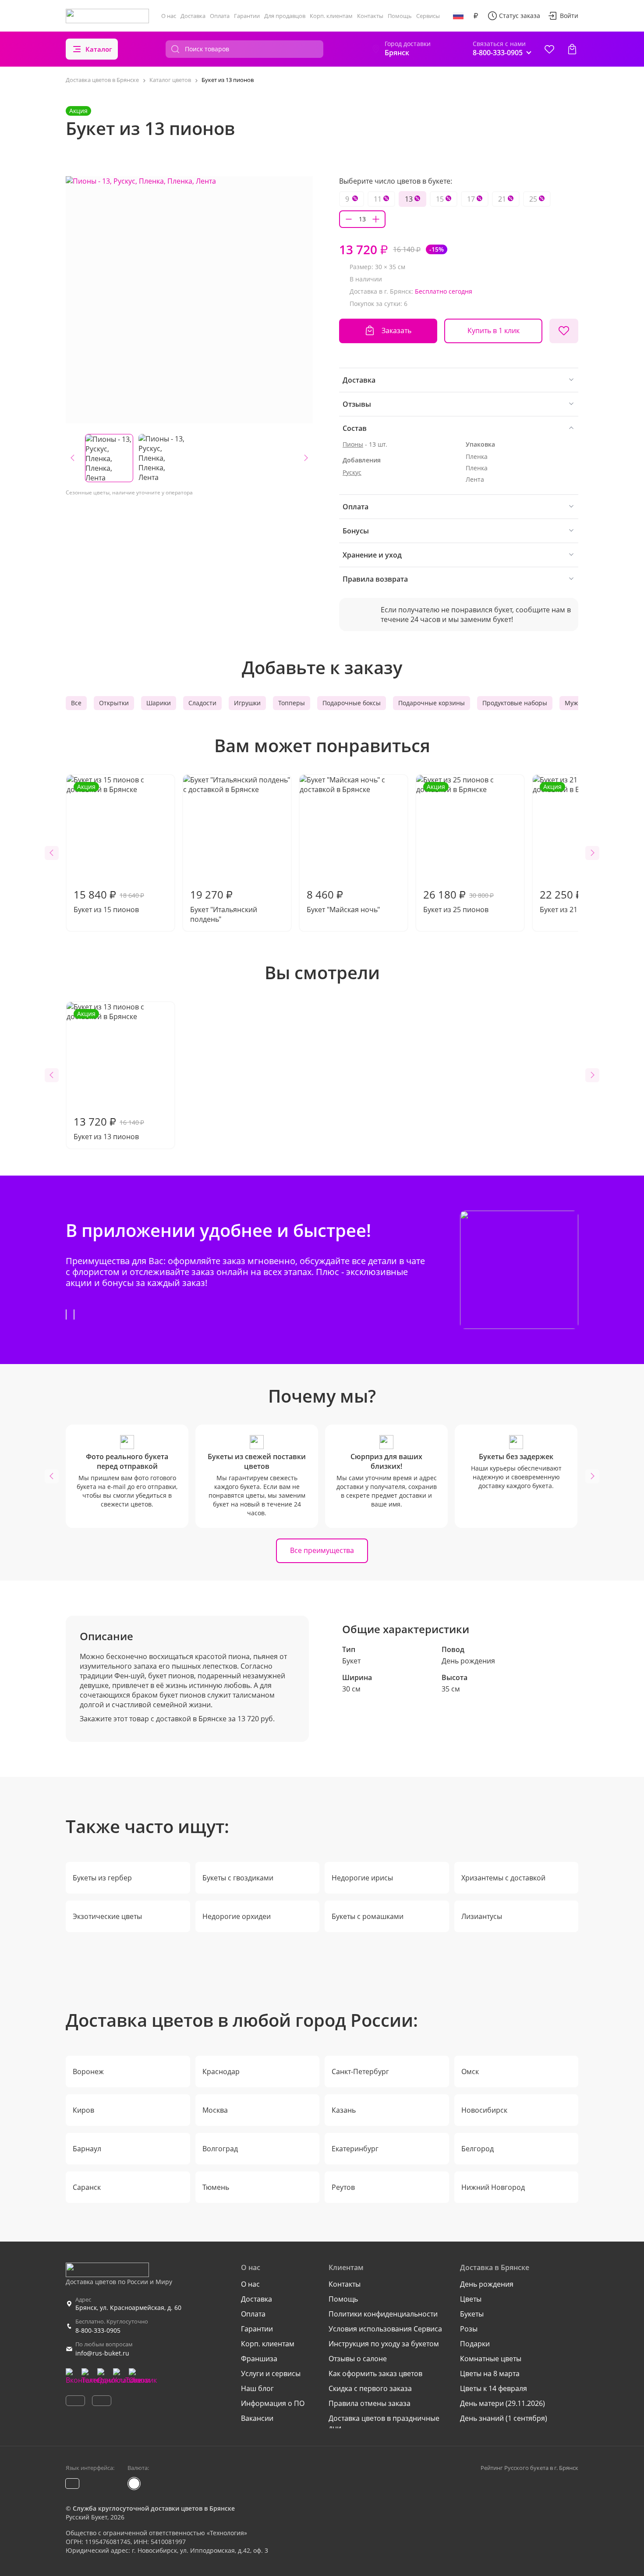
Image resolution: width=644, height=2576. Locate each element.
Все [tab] (76, 703)
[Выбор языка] (458, 16)
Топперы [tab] (292, 703)
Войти (569, 16)
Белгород (478, 2149)
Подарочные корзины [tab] (432, 703)
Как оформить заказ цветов (375, 2373)
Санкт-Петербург (360, 2071)
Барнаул (87, 2149)
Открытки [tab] (114, 703)
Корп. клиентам (331, 16)
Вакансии (257, 2418)
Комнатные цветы (491, 2359)
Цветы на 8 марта (490, 2373)
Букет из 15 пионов (109, 848)
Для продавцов (285, 16)
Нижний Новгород (493, 2187)
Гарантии (247, 16)
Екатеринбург (355, 2149)
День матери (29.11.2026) (502, 2403)
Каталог (99, 49)
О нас (169, 16)
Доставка (193, 16)
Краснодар (221, 2071)
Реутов (343, 2187)
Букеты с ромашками (368, 1916)
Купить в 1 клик (494, 330)
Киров (83, 2110)
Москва (215, 2110)
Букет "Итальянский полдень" (224, 906)
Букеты (472, 2314)
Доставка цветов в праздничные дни (384, 2423)
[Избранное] (549, 49)
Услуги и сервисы (271, 2373)
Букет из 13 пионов (109, 1075)
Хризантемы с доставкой (503, 1878)
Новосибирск (484, 2110)
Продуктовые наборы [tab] (515, 703)
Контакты (370, 16)
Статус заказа (520, 16)
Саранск (87, 2187)
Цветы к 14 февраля (494, 2388)
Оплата (220, 16)
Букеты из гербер (102, 1878)
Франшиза (259, 2359)
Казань (344, 2110)
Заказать (396, 330)
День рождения (468, 1661)
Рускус (352, 472)
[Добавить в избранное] (564, 331)
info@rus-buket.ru (102, 2353)
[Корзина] (572, 49)
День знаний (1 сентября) (504, 2418)
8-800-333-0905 (98, 2330)
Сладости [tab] (202, 703)
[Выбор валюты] (476, 16)
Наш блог (257, 2388)
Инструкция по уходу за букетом (384, 2344)
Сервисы (428, 16)
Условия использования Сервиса (385, 2329)
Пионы (353, 444)
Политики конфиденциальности (383, 2314)
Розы (469, 2329)
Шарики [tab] (159, 703)
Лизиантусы (482, 1916)
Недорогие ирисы (362, 1878)
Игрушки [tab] (247, 703)
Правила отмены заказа (370, 2403)
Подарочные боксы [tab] (352, 703)
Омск (470, 2071)
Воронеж (88, 2071)
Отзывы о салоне (358, 2359)
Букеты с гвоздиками (238, 1878)
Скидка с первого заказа (370, 2388)
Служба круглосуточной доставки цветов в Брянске (154, 2508)
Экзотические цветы (107, 1916)
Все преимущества (322, 1550)
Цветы (471, 2299)
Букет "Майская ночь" (343, 901)
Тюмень (216, 2187)
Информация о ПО (273, 2403)
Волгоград (220, 2149)
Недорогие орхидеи (237, 1916)
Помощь (400, 16)
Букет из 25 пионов (458, 848)
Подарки (475, 2344)
